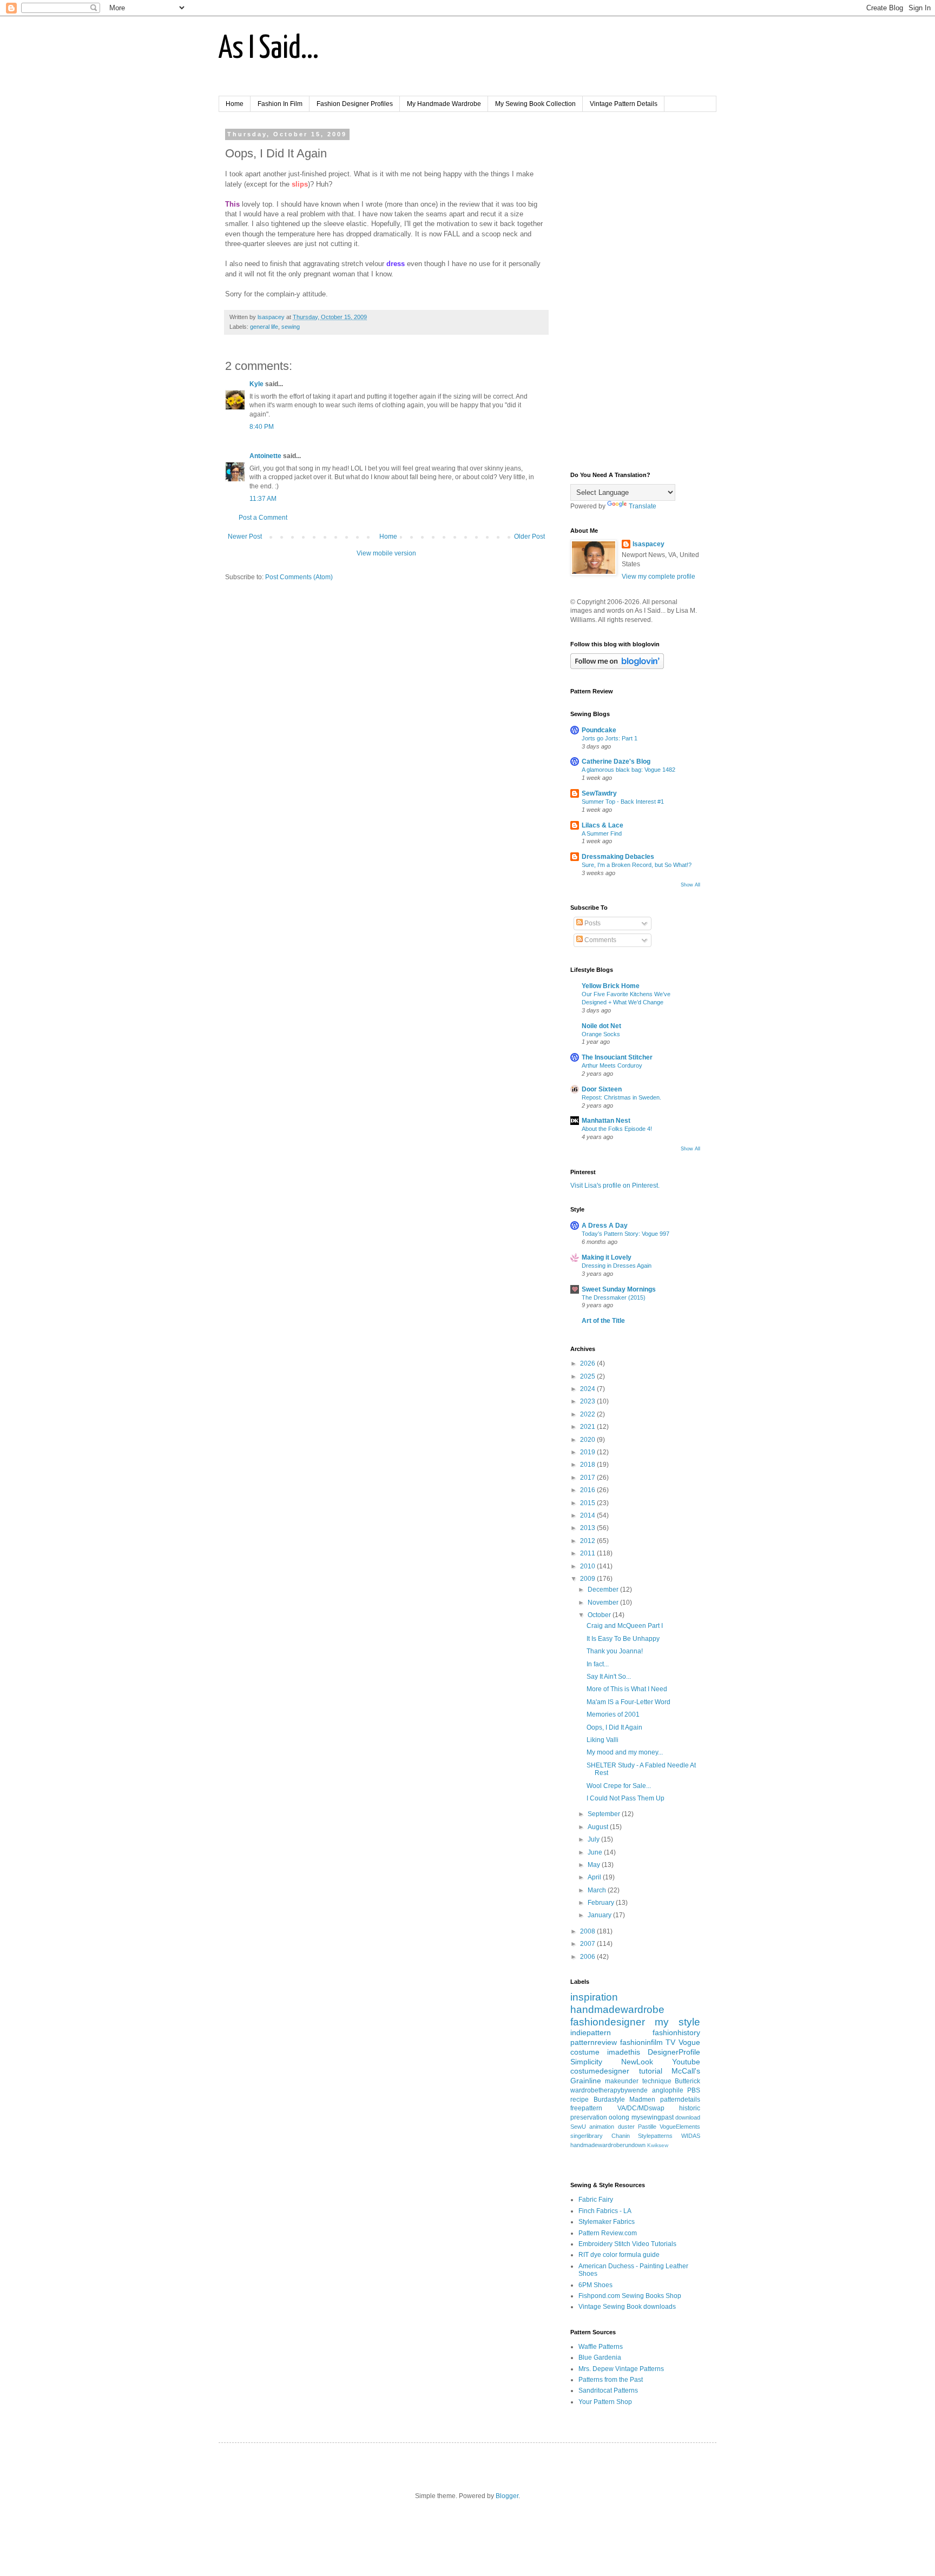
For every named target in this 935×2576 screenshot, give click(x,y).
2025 (588, 1376)
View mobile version (386, 553)
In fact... (598, 1664)
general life (264, 327)
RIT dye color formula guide (619, 2255)
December (604, 1590)
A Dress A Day (605, 1226)
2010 (588, 1566)
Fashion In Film (280, 104)
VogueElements (680, 2127)
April (595, 1877)
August (599, 1827)
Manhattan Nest (606, 1121)
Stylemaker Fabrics (607, 2222)
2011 (588, 1553)
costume (585, 2052)
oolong (619, 2117)
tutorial (651, 2071)
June (596, 1852)
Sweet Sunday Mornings (619, 1289)
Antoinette (265, 456)
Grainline (586, 2081)
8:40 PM (262, 427)
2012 (588, 1541)
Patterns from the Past (611, 2380)
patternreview (594, 2042)
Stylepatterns (655, 2136)
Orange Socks (601, 1034)
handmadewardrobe (617, 2009)
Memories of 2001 (613, 1714)
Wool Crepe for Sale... (619, 1786)
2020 (588, 1440)
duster (626, 2127)
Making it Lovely (607, 1257)
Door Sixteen (602, 1089)
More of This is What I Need (627, 1689)
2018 (588, 1465)
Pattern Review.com (608, 2233)
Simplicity (586, 2062)
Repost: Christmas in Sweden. (621, 1097)
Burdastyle (609, 2100)
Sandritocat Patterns (608, 2390)
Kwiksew (658, 2145)
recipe (580, 2100)
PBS (694, 2090)
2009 (588, 1579)
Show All (690, 885)
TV (670, 2042)
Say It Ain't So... (609, 1677)
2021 (588, 1427)
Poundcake (599, 730)
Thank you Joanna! (615, 1651)
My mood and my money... (625, 1752)
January (600, 1915)
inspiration (594, 1997)
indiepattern (591, 2032)
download (688, 2117)
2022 (588, 1414)
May (595, 1865)
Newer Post (245, 537)
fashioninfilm (641, 2042)
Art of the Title (603, 1321)
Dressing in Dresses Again (617, 1266)
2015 (588, 1503)
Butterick (687, 2081)
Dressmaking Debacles (618, 857)
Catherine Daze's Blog (616, 761)
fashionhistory (676, 2032)
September (605, 1814)
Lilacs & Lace (603, 825)
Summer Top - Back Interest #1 (623, 802)
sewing (291, 327)
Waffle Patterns (601, 2347)
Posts (592, 923)
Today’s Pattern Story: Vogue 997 (625, 1234)
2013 (588, 1528)
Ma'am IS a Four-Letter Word (628, 1702)
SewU (578, 2127)
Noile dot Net (601, 1026)
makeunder (622, 2081)
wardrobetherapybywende (609, 2090)
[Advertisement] (635, 293)
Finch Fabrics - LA (605, 2211)
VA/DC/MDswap (641, 2108)
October (600, 1615)
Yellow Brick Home (611, 986)
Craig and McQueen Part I (625, 1626)
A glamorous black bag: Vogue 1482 (628, 770)
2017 (588, 1478)
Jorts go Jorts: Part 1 (610, 738)
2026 (588, 1363)
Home (235, 104)
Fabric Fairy (596, 2200)
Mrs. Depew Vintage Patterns (621, 2369)
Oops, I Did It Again (614, 1727)
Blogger (507, 2496)
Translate (643, 506)
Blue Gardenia (600, 2358)
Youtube (686, 2062)
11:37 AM (263, 499)
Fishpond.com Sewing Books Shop (630, 2296)
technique (657, 2081)
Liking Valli (603, 1740)
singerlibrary (587, 2136)
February (602, 1903)
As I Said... (269, 49)
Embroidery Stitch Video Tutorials (627, 2244)
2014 (588, 1515)
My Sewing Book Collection (535, 104)
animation (602, 2127)
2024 (588, 1389)
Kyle (256, 384)
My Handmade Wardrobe (444, 104)
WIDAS (691, 2136)
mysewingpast (653, 2117)
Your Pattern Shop (605, 2402)
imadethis (624, 2052)
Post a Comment (263, 518)
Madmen (642, 2100)
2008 (588, 1931)
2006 (588, 1957)
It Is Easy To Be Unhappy (623, 1639)
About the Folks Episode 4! (617, 1129)
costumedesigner (600, 2071)
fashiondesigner (608, 2022)
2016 (588, 1490)
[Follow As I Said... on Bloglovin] (617, 667)
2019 (588, 1452)
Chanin (621, 2136)
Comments (600, 940)
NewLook (637, 2062)
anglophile (668, 2090)
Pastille (647, 2127)
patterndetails (680, 2100)
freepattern (586, 2108)
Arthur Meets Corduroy (612, 1065)
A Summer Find (602, 833)
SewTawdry (599, 793)
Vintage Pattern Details (624, 104)
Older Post (529, 537)
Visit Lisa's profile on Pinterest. (615, 1186)
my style (677, 2022)
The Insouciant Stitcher (617, 1057)
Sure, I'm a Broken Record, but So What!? (637, 865)
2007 (588, 1944)
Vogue (689, 2042)
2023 (588, 1401)
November (604, 1602)
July (594, 1839)
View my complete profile (659, 577)
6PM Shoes (595, 2285)
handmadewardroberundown (608, 2145)
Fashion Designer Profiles (355, 104)
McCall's (686, 2071)
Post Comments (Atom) (299, 577)
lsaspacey (648, 544)
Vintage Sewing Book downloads (627, 2307)
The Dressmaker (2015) (614, 1297)
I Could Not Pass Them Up (625, 1798)
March (598, 1890)
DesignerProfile (674, 2052)
